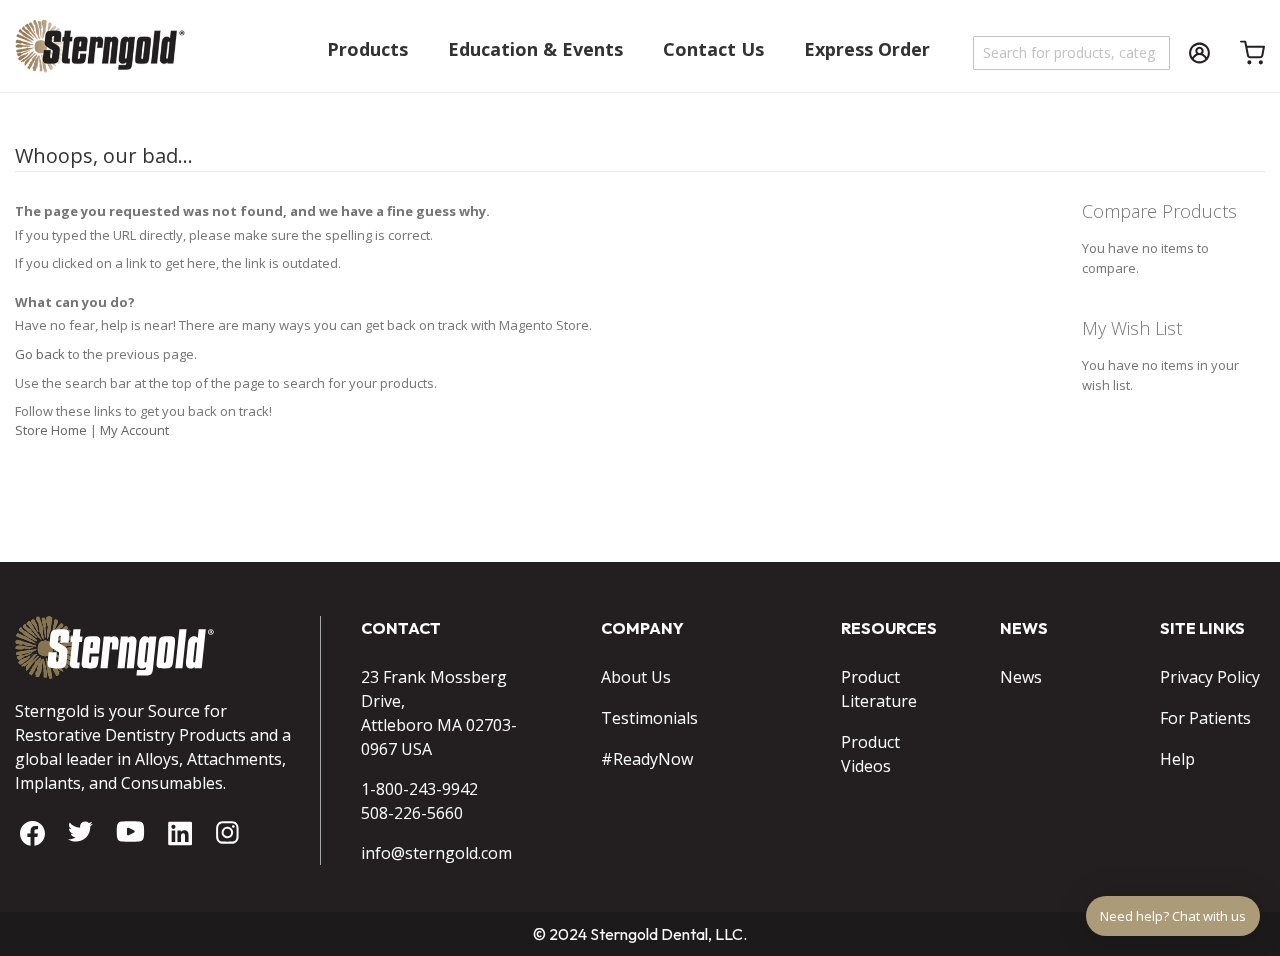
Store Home (51, 430)
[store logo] (100, 55)
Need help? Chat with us (1173, 916)
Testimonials (649, 718)
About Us (636, 677)
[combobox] (1072, 53)
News (1021, 677)
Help (1177, 759)
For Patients (1205, 718)
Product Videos (870, 754)
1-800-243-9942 (419, 789)
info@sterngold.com (436, 853)
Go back (40, 354)
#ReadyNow (647, 759)
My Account (134, 430)
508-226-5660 (412, 813)
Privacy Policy (1210, 677)
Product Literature (879, 689)
